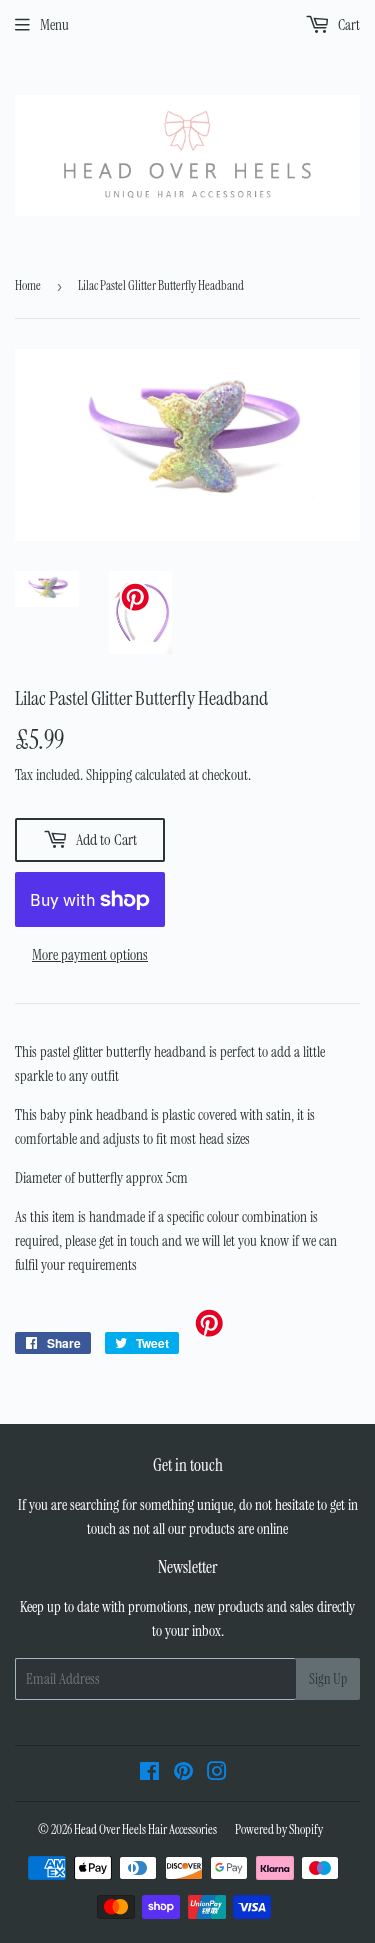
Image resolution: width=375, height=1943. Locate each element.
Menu (54, 25)
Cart (347, 25)
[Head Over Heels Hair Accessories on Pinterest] (183, 1774)
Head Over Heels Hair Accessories (145, 1829)
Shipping (109, 775)
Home (28, 285)
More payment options (90, 955)
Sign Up (328, 1679)
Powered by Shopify (279, 1829)
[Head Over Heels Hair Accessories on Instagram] (217, 1774)
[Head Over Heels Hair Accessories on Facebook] (149, 1774)
